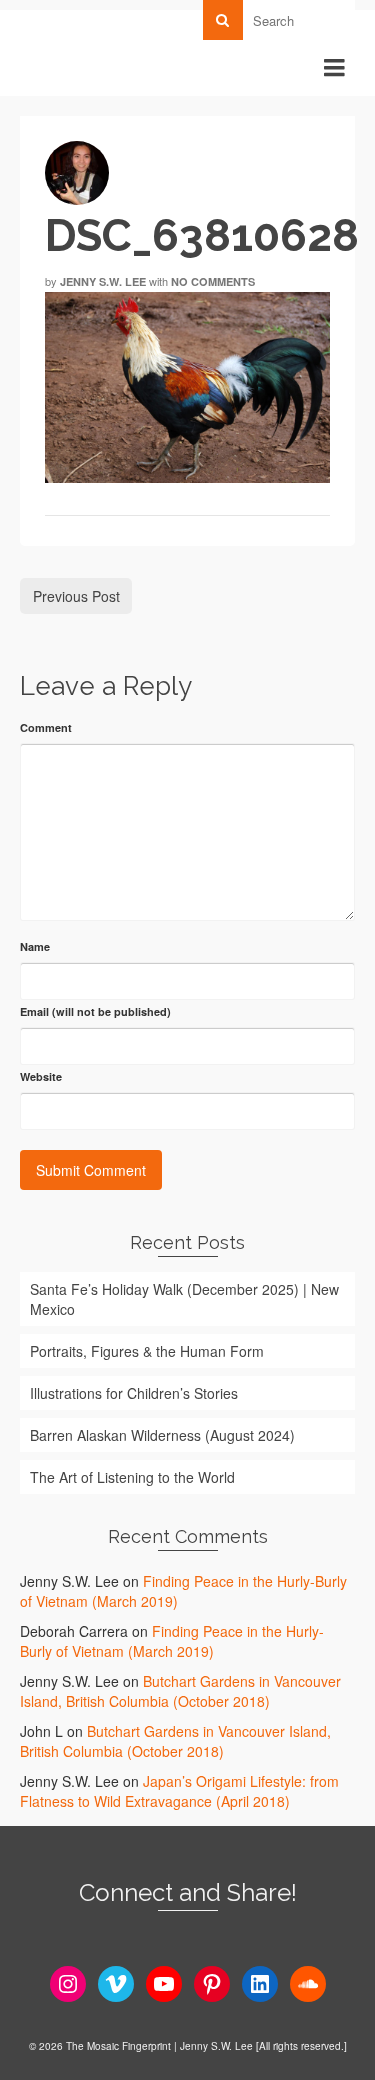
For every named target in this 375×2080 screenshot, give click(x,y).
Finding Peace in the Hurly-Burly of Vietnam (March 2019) (172, 1641)
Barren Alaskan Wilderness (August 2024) (162, 1435)
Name (35, 946)
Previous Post (76, 596)
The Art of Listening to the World (132, 1477)
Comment (46, 727)
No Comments (213, 281)
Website (41, 1076)
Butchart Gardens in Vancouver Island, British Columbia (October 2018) (180, 1691)
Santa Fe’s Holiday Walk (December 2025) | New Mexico (184, 1299)
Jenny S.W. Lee (103, 281)
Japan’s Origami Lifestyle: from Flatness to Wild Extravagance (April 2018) (179, 1791)
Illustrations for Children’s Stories (134, 1393)
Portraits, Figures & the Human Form (147, 1351)
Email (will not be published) (95, 1011)
